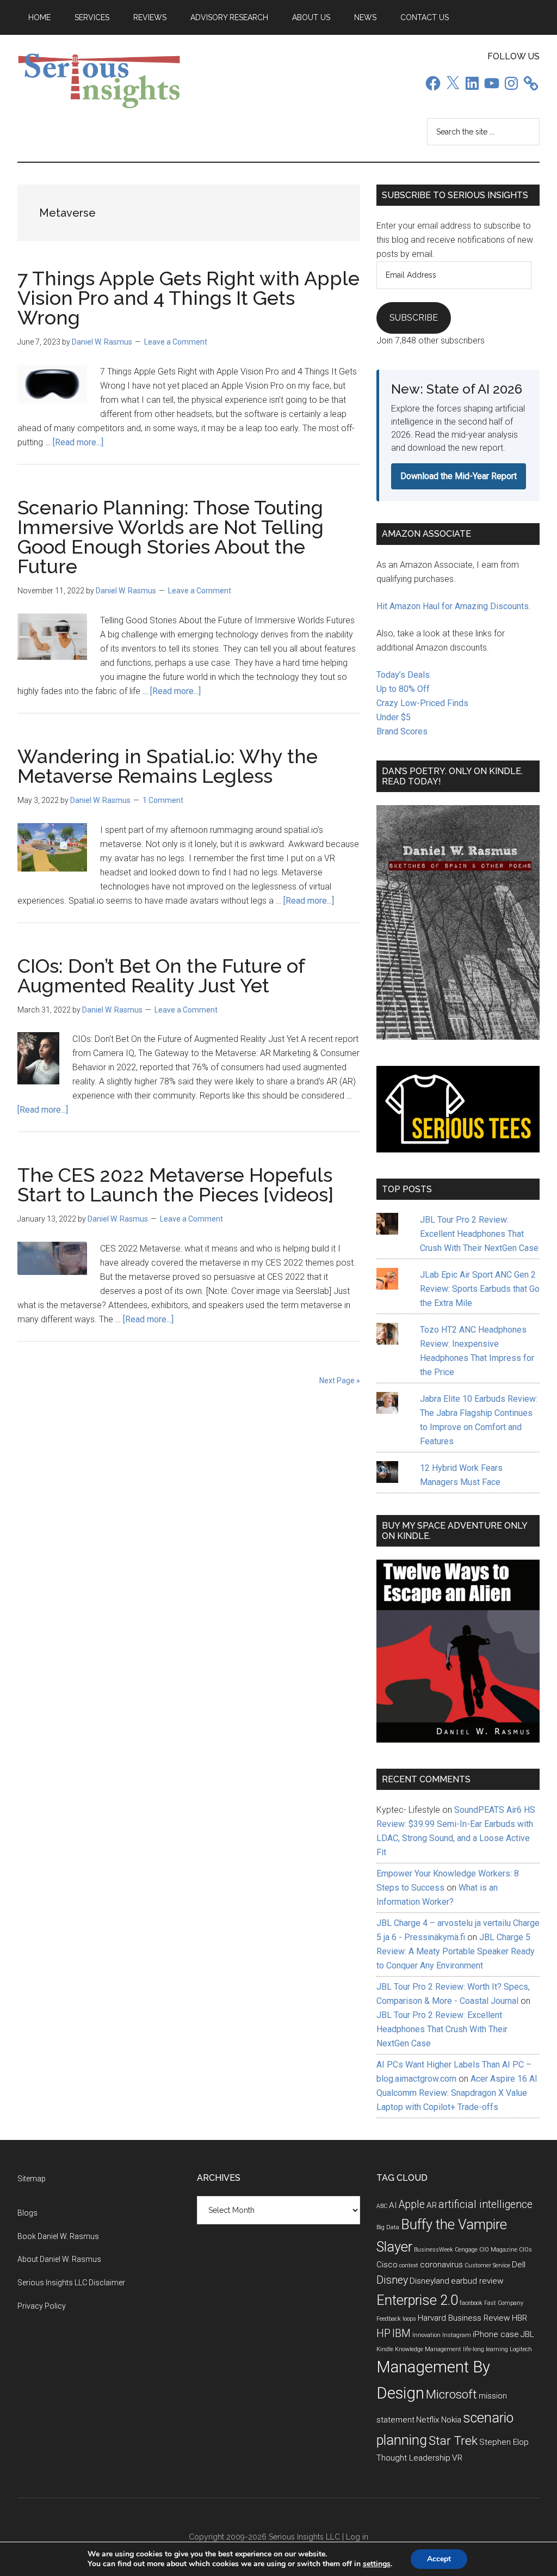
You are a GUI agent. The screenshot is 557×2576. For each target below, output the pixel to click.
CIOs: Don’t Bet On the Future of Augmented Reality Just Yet (161, 976)
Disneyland (429, 2281)
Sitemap (32, 2179)
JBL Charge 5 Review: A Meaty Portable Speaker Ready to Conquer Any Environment (456, 1951)
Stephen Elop (504, 2442)
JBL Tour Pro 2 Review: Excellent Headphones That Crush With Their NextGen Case (479, 1234)
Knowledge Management (428, 2349)
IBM (401, 2333)
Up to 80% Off (403, 689)
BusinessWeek (434, 2250)
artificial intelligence (485, 2204)
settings (377, 2564)
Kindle (385, 2349)
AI (393, 2205)
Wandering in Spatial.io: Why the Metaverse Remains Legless (168, 766)
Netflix (428, 2420)
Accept (439, 2559)
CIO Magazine (498, 2250)
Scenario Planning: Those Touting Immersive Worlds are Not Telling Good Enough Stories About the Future (171, 537)
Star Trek (453, 2441)
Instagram (457, 2335)
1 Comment (163, 800)
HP (383, 2333)
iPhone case (496, 2334)
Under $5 (394, 717)
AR (432, 2205)
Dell (519, 2265)
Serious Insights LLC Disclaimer (71, 2283)
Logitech (521, 2349)
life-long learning (485, 2349)
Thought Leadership (413, 2458)
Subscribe (414, 318)
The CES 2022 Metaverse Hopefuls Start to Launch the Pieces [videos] (175, 1185)
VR (457, 2458)
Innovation (426, 2335)
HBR (519, 2318)
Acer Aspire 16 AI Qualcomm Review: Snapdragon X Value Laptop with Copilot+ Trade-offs (457, 2093)
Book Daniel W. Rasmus (58, 2236)
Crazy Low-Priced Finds (422, 703)
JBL (527, 2334)
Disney (392, 2280)
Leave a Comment (176, 342)
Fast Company (504, 2303)
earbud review (477, 2281)
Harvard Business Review (464, 2318)
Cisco (387, 2265)
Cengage (466, 2250)
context (409, 2265)
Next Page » (340, 1381)
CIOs (525, 2250)
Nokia (451, 2420)
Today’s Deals (403, 675)
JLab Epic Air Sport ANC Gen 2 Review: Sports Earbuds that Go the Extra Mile (480, 1289)
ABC (382, 2206)
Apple (412, 2204)
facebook (471, 2303)
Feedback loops (396, 2319)
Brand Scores (402, 731)
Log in (357, 2537)
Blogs (27, 2213)
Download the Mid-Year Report (459, 476)
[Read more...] (78, 442)
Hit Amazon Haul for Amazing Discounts (453, 606)
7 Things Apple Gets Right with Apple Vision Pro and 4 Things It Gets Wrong (188, 298)
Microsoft (451, 2394)
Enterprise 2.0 (417, 2300)
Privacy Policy (42, 2306)
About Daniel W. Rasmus (59, 2259)
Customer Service (487, 2265)
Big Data (388, 2227)
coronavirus (441, 2265)
